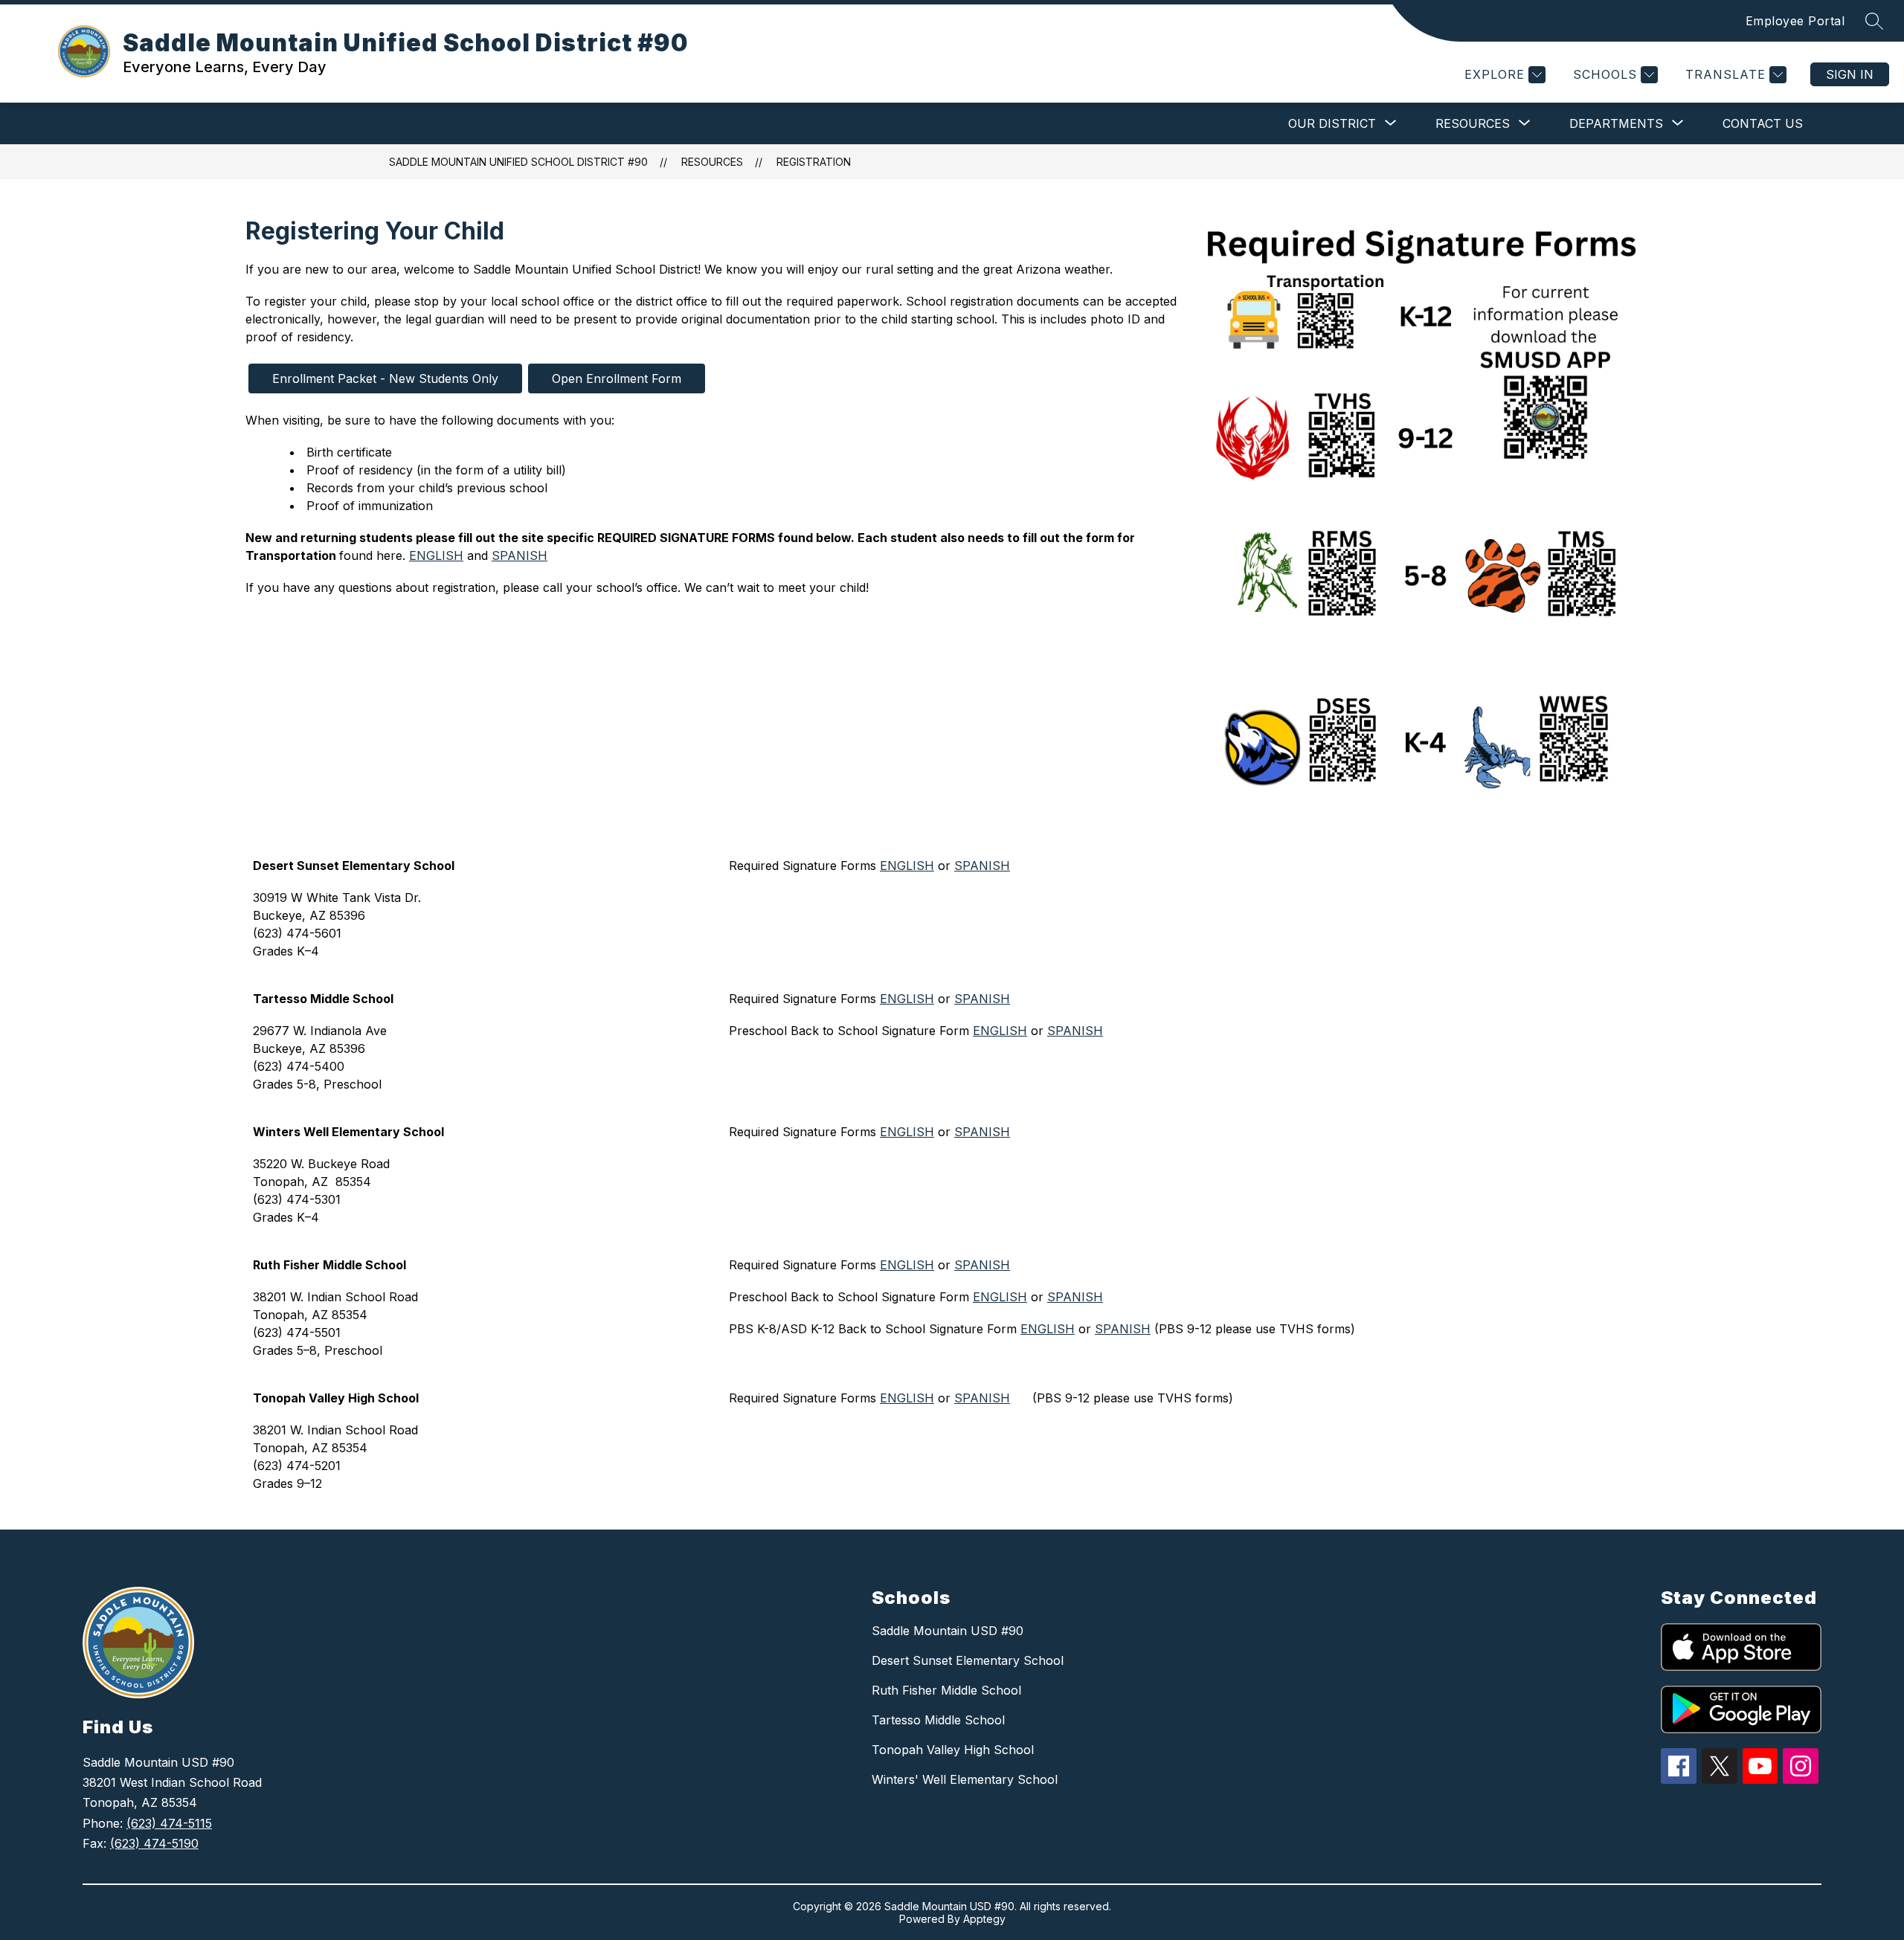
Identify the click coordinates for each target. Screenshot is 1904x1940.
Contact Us (1763, 123)
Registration (814, 162)
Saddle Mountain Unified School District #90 (518, 162)
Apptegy (984, 1919)
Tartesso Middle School (938, 1720)
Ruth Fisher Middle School (946, 1690)
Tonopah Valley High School (953, 1750)
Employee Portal (1795, 21)
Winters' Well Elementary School (965, 1779)
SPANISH (520, 555)
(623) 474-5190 (154, 1843)
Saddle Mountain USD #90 (948, 1631)
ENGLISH (436, 555)
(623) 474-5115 (169, 1823)
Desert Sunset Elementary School (968, 1660)
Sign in (1850, 74)
